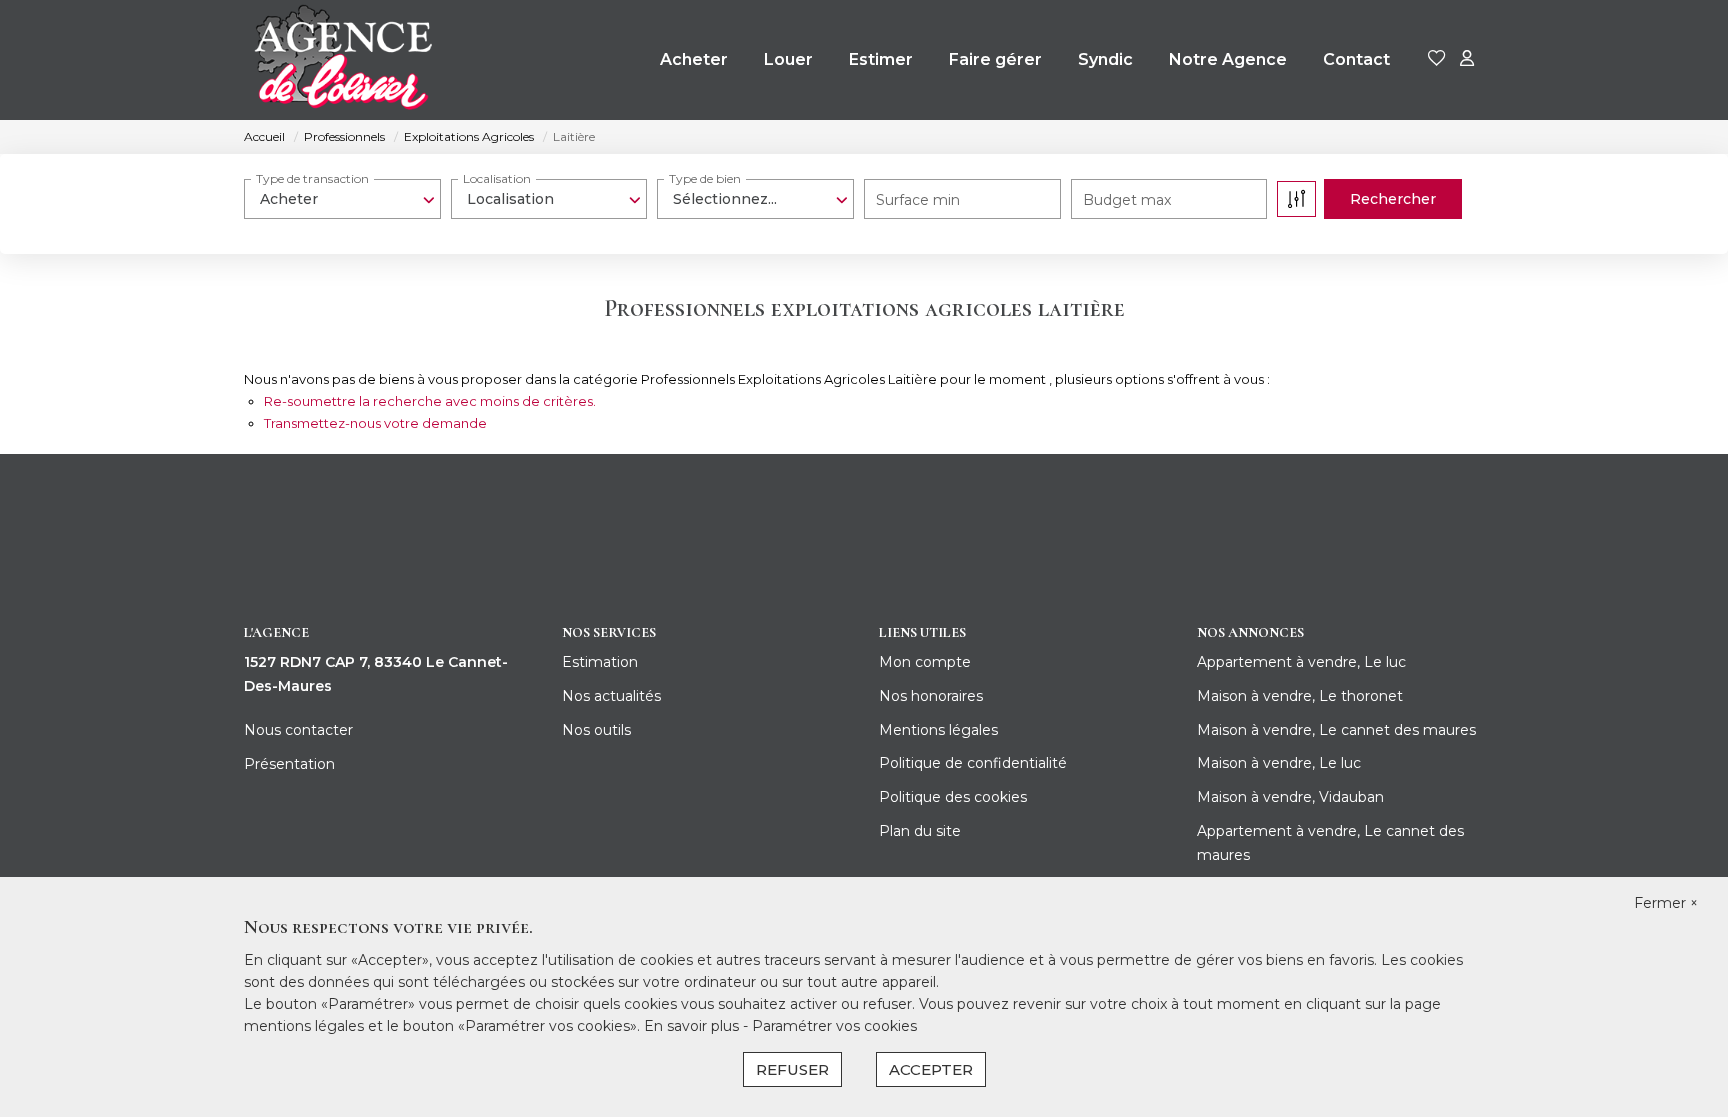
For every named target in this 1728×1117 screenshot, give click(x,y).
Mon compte (925, 662)
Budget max (1127, 200)
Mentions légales (938, 730)
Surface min (918, 200)
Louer (788, 59)
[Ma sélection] (1437, 59)
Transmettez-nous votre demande (375, 423)
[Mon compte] (1467, 59)
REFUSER (792, 1069)
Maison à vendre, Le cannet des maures (1336, 730)
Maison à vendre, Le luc (1279, 763)
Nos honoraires (931, 696)
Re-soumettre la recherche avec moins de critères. (430, 401)
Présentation (289, 764)
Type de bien (705, 178)
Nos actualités (611, 696)
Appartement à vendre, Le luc (1301, 662)
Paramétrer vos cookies (834, 1026)
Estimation (600, 662)
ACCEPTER (931, 1069)
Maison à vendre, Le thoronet (1300, 696)
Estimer (881, 59)
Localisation (497, 178)
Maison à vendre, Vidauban (1290, 797)
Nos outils (596, 730)
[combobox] (342, 199)
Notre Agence (1228, 59)
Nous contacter (298, 730)
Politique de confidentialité (973, 763)
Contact (1356, 59)
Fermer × (1666, 903)
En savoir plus (693, 1026)
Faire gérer (995, 59)
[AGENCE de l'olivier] (341, 60)
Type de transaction (312, 178)
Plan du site (920, 831)
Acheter (694, 59)
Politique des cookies (953, 797)
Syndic (1105, 59)
